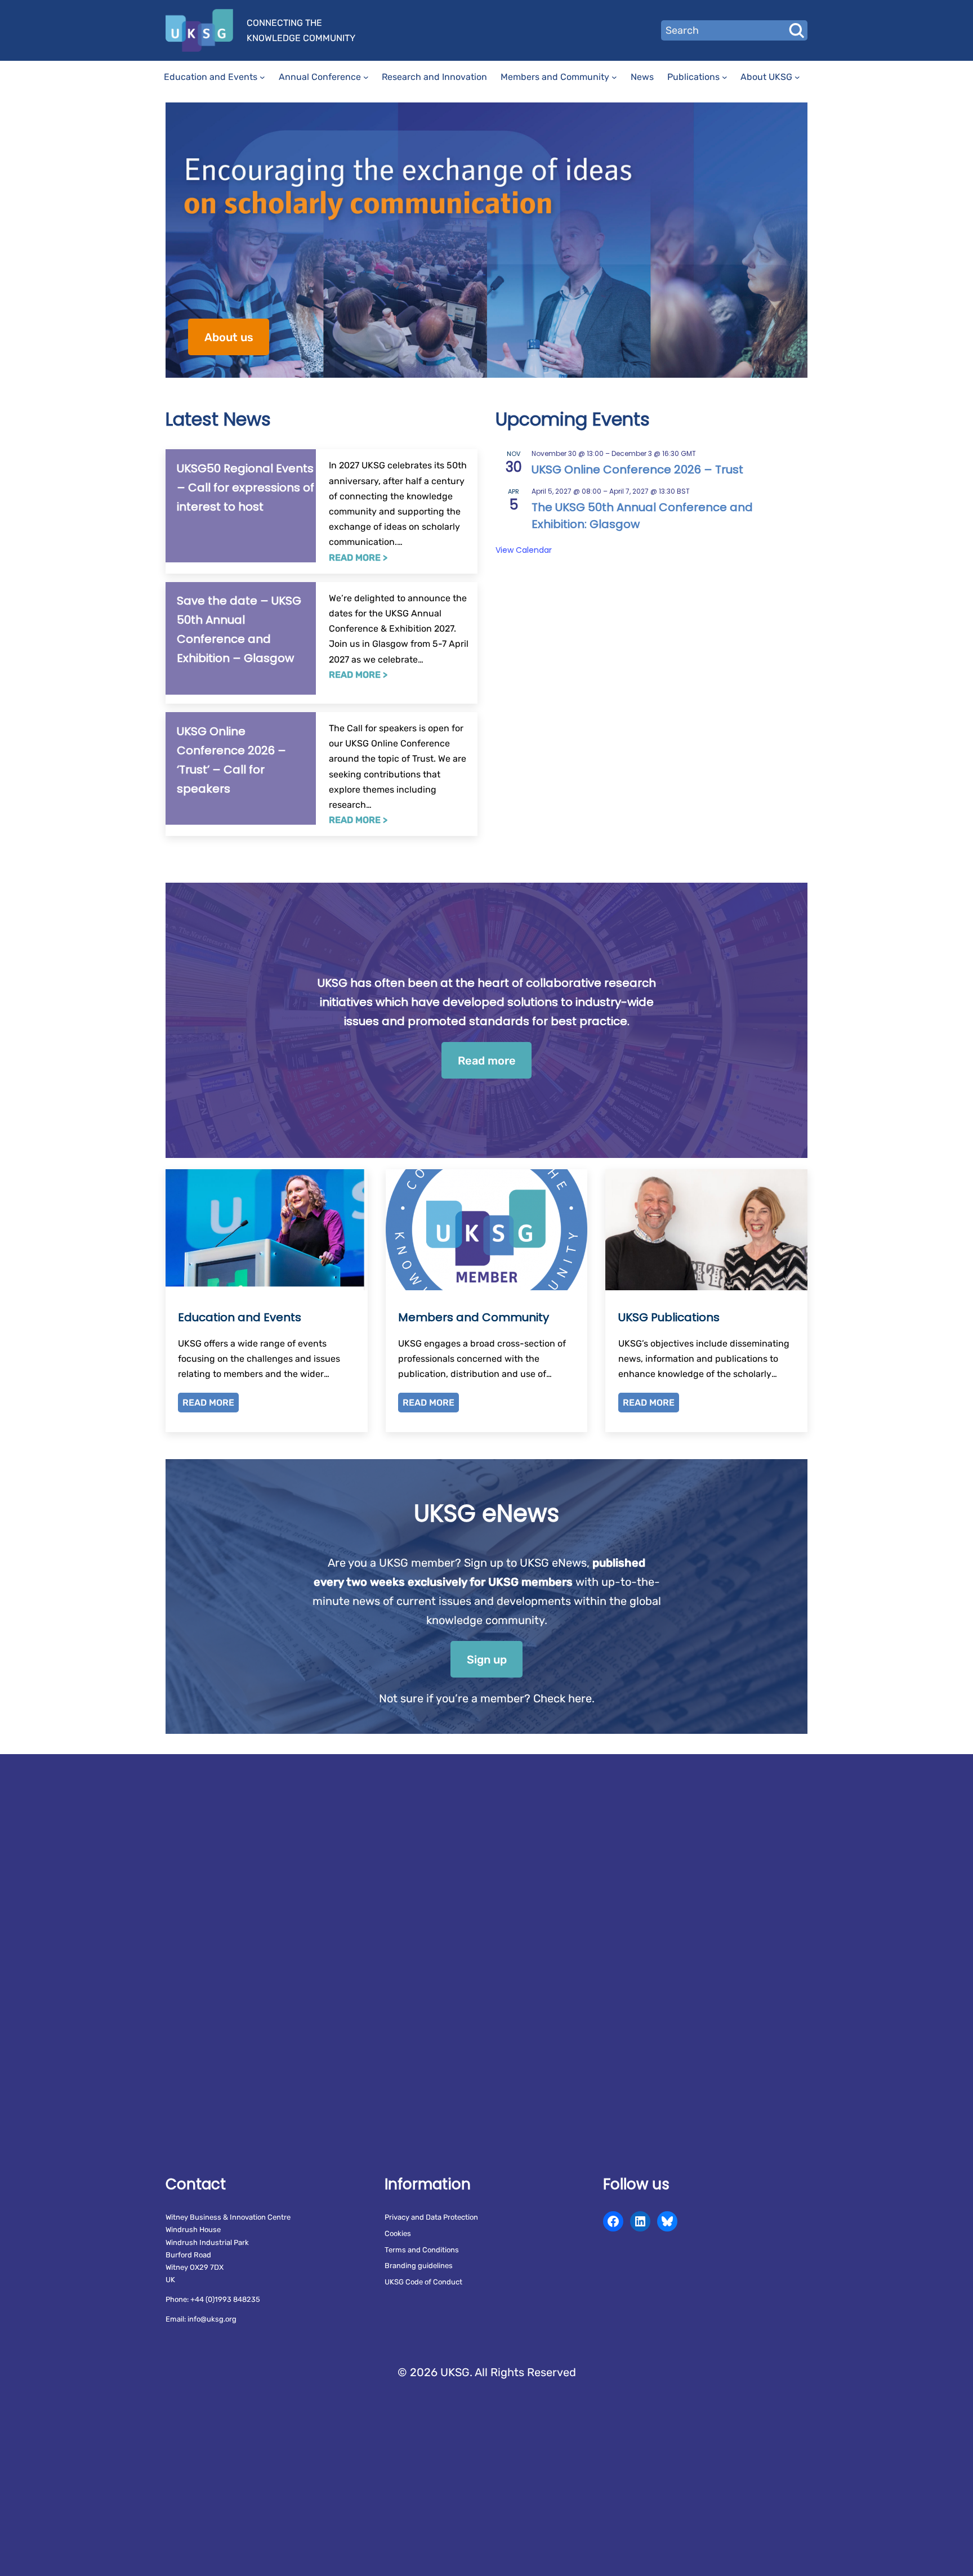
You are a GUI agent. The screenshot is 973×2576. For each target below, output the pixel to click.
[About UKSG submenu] (797, 77)
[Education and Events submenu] (262, 77)
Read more (487, 1061)
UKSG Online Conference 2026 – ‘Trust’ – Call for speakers (231, 760)
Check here (563, 1698)
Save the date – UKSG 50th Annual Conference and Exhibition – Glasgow (239, 629)
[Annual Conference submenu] (366, 77)
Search (796, 30)
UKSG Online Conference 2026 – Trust (637, 469)
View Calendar (524, 550)
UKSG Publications (669, 1317)
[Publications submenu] (725, 77)
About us (229, 337)
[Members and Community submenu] (614, 77)
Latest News (218, 419)
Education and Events (240, 1317)
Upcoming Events (573, 419)
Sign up (487, 1660)
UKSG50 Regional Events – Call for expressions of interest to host (246, 488)
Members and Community (474, 1317)
